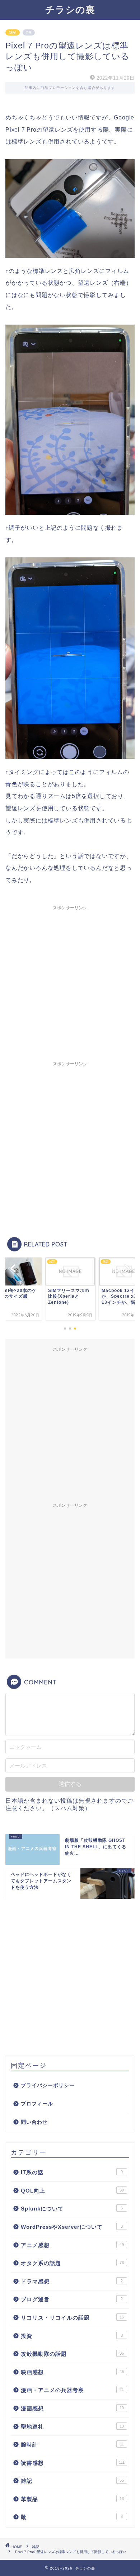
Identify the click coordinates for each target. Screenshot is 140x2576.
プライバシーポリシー (48, 2086)
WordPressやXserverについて (72, 2227)
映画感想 (72, 2372)
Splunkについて (72, 2209)
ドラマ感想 (72, 2281)
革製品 (72, 2499)
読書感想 (73, 2463)
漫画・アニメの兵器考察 (72, 2390)
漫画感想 (72, 2408)
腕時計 (72, 2445)
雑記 (13, 32)
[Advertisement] (70, 984)
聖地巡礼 (72, 2427)
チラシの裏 (70, 9)
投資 (72, 2336)
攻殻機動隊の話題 (72, 2354)
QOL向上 (72, 2191)
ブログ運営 (72, 2299)
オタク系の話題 (72, 2263)
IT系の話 (72, 2172)
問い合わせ (34, 2122)
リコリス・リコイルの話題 (72, 2318)
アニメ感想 (72, 2245)
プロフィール (37, 2104)
